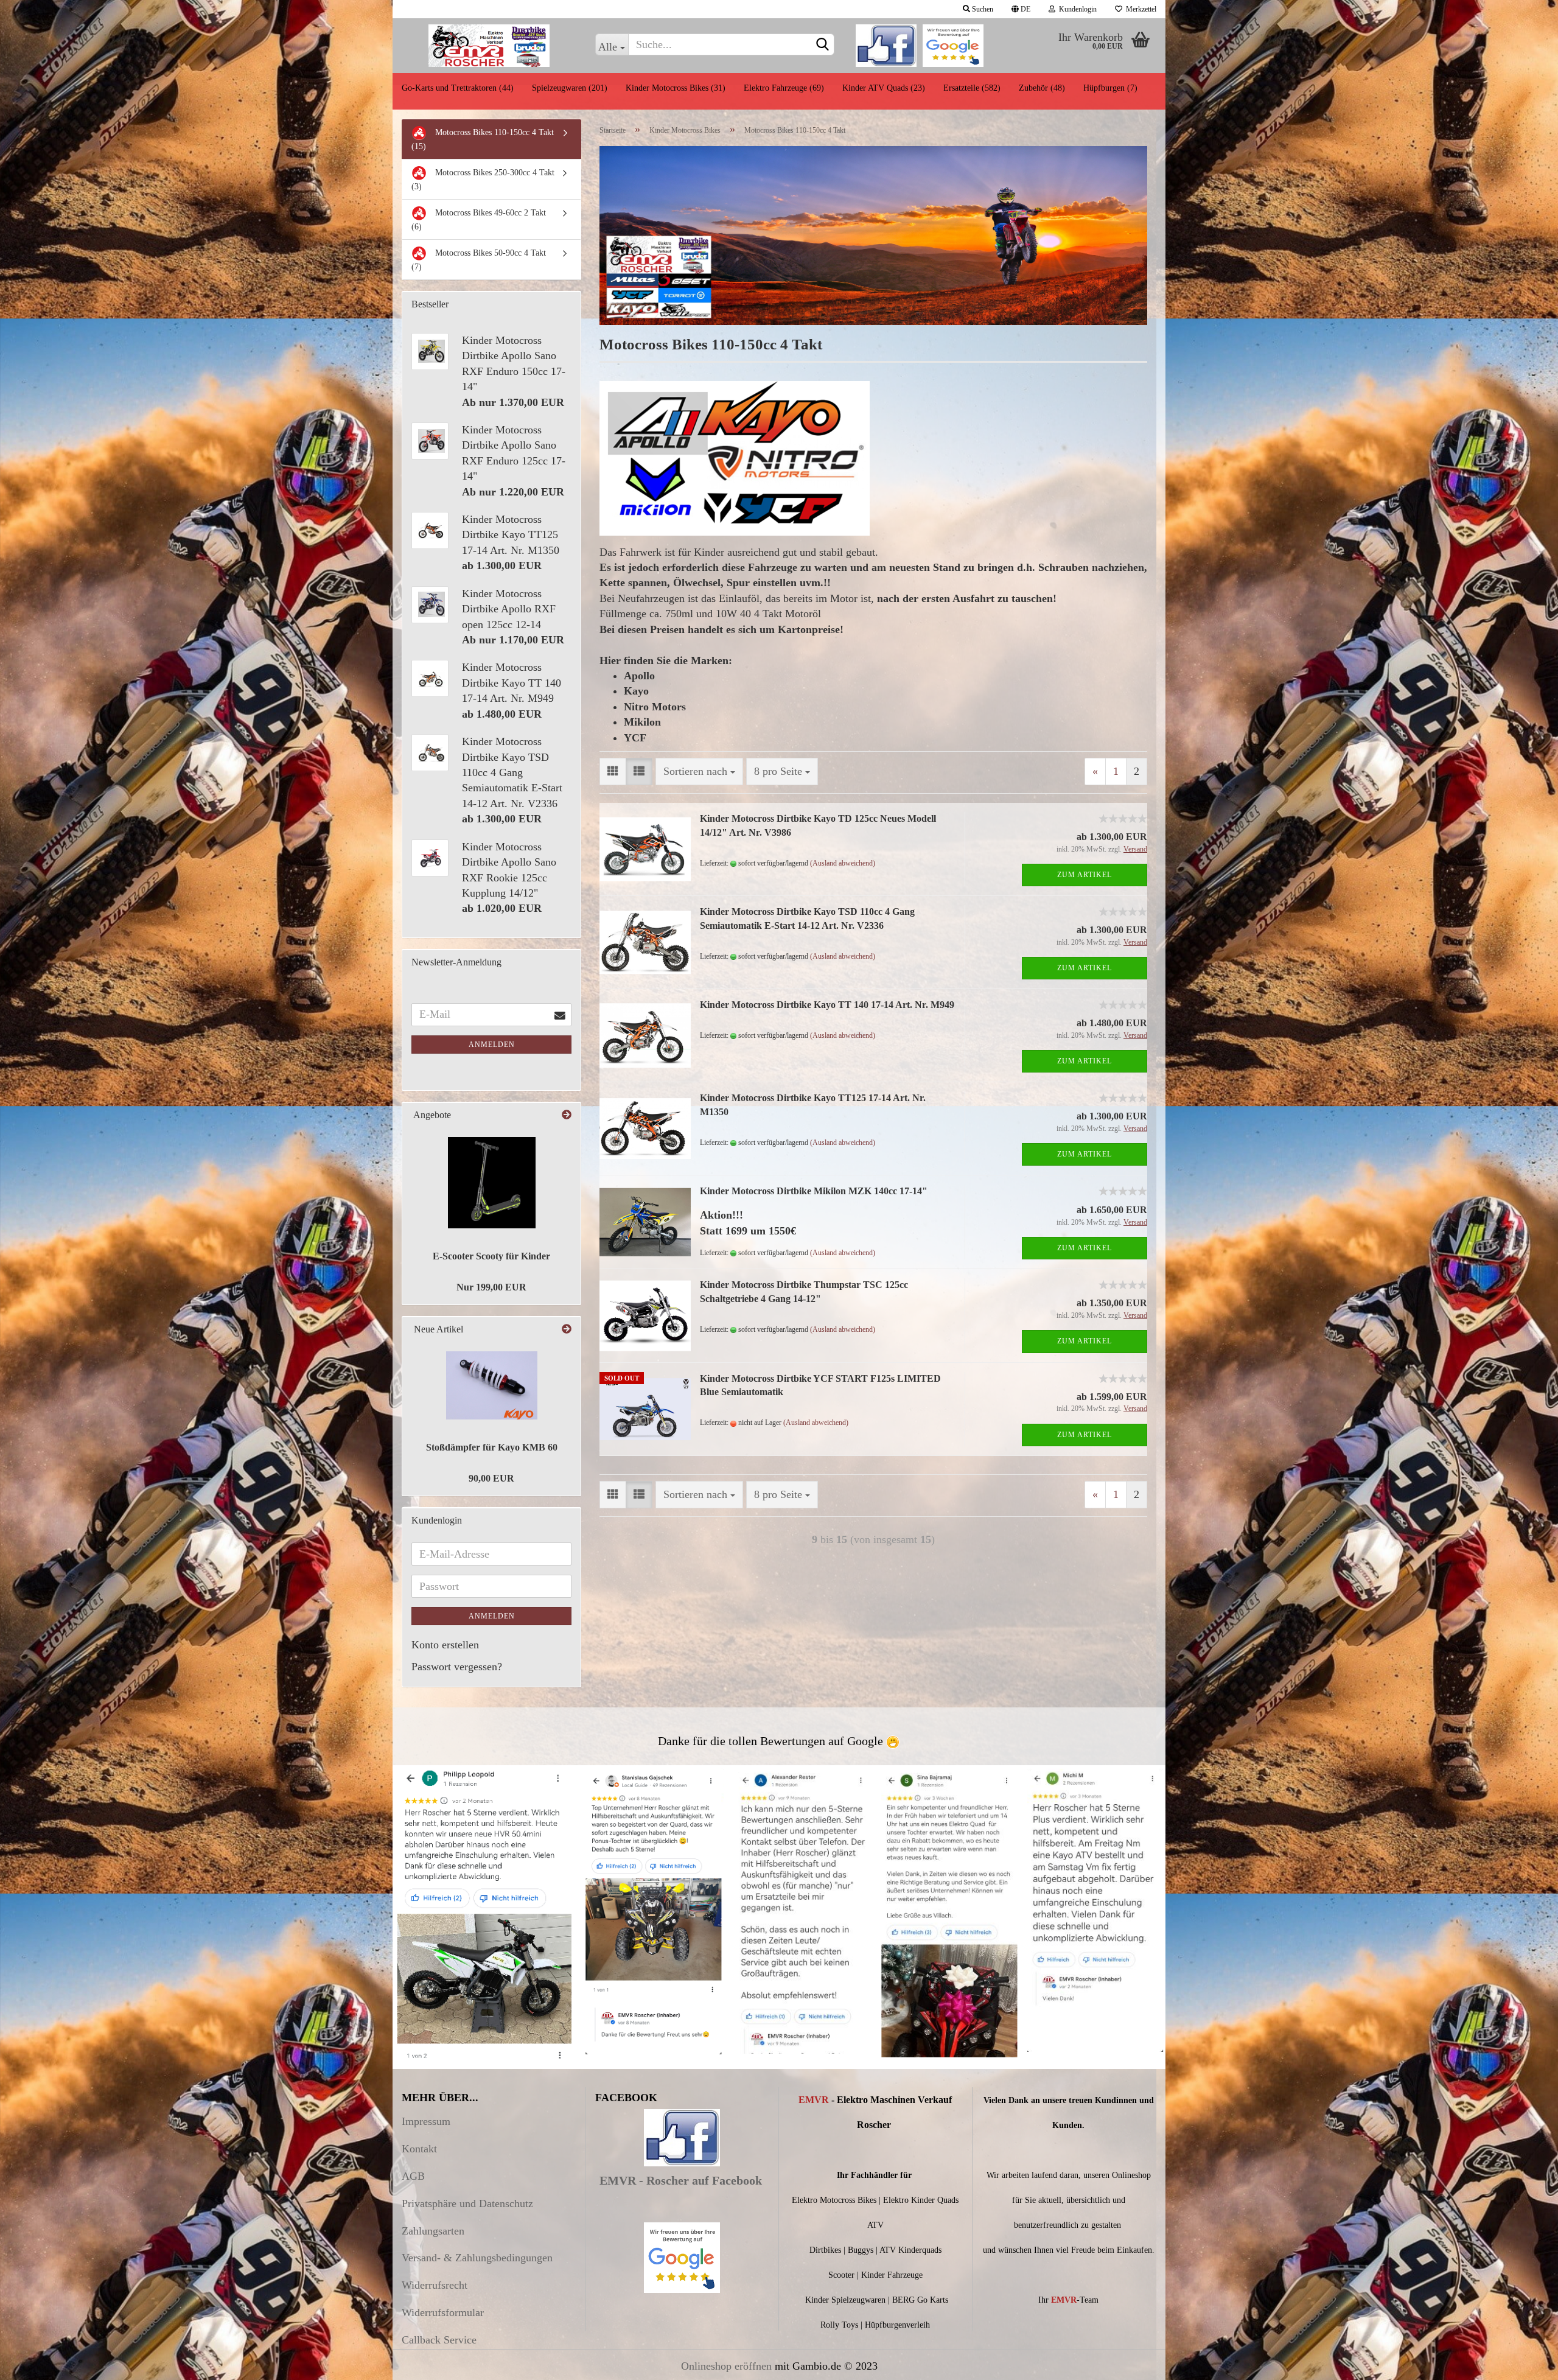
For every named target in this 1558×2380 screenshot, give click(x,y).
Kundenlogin (1076, 9)
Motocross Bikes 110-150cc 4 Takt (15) (483, 139)
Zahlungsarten (433, 2231)
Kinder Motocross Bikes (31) (676, 88)
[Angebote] (567, 1115)
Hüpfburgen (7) (1110, 88)
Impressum (426, 2121)
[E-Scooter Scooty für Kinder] (492, 1183)
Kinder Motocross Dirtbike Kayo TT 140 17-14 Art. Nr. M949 (827, 1005)
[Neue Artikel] (567, 1330)
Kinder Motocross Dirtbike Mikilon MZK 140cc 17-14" (814, 1191)
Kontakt (419, 2149)
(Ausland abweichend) (843, 863)
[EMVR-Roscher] (489, 46)
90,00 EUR (491, 1478)
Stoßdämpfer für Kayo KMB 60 (492, 1447)
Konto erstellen (445, 1645)
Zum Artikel (1085, 875)
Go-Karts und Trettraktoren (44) (458, 88)
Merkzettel (1139, 9)
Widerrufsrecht (435, 2285)
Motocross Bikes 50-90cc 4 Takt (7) (479, 260)
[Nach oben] (1525, 2362)
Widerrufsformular (443, 2312)
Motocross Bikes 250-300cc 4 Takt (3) (483, 180)
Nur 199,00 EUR (491, 1287)
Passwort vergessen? (457, 1667)
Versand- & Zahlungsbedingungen (477, 2258)
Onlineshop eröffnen (726, 2366)
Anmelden (492, 1045)
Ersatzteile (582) (972, 88)
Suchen (982, 9)
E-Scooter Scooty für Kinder (491, 1256)
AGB (413, 2176)
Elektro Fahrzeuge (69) (784, 88)
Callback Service (439, 2340)
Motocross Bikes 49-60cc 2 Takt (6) (479, 220)
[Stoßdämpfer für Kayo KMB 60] (492, 1385)
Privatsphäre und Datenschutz (467, 2203)
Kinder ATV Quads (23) (884, 88)
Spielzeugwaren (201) (570, 88)
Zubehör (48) (1042, 88)
